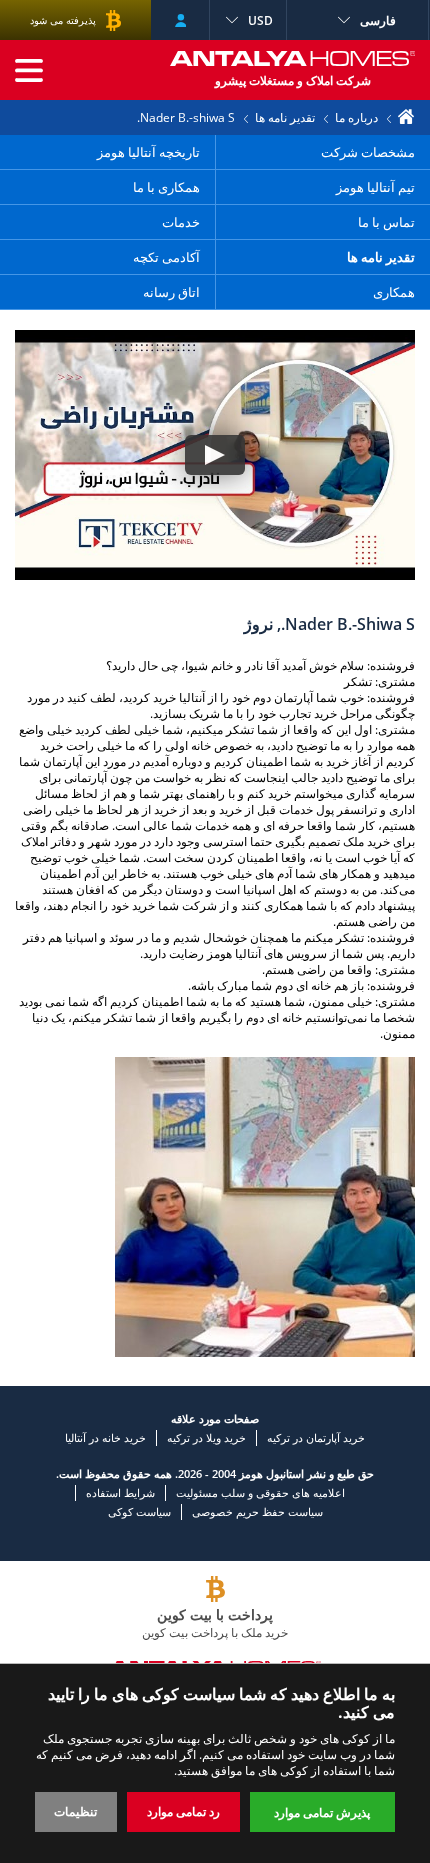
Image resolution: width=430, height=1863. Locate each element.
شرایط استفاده (120, 1492)
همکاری (394, 292)
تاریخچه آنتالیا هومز (148, 152)
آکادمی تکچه (166, 257)
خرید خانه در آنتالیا (105, 1437)
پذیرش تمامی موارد (322, 1812)
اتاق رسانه (171, 292)
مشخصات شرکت (368, 152)
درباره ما (356, 117)
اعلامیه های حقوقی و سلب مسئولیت (260, 1492)
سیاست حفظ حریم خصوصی (257, 1511)
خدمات (181, 222)
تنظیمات (75, 1811)
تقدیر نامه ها (285, 117)
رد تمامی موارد (183, 1811)
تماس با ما (385, 222)
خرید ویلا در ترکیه (206, 1437)
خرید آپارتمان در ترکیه (316, 1437)
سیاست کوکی (139, 1511)
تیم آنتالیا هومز (375, 187)
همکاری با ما (166, 187)
